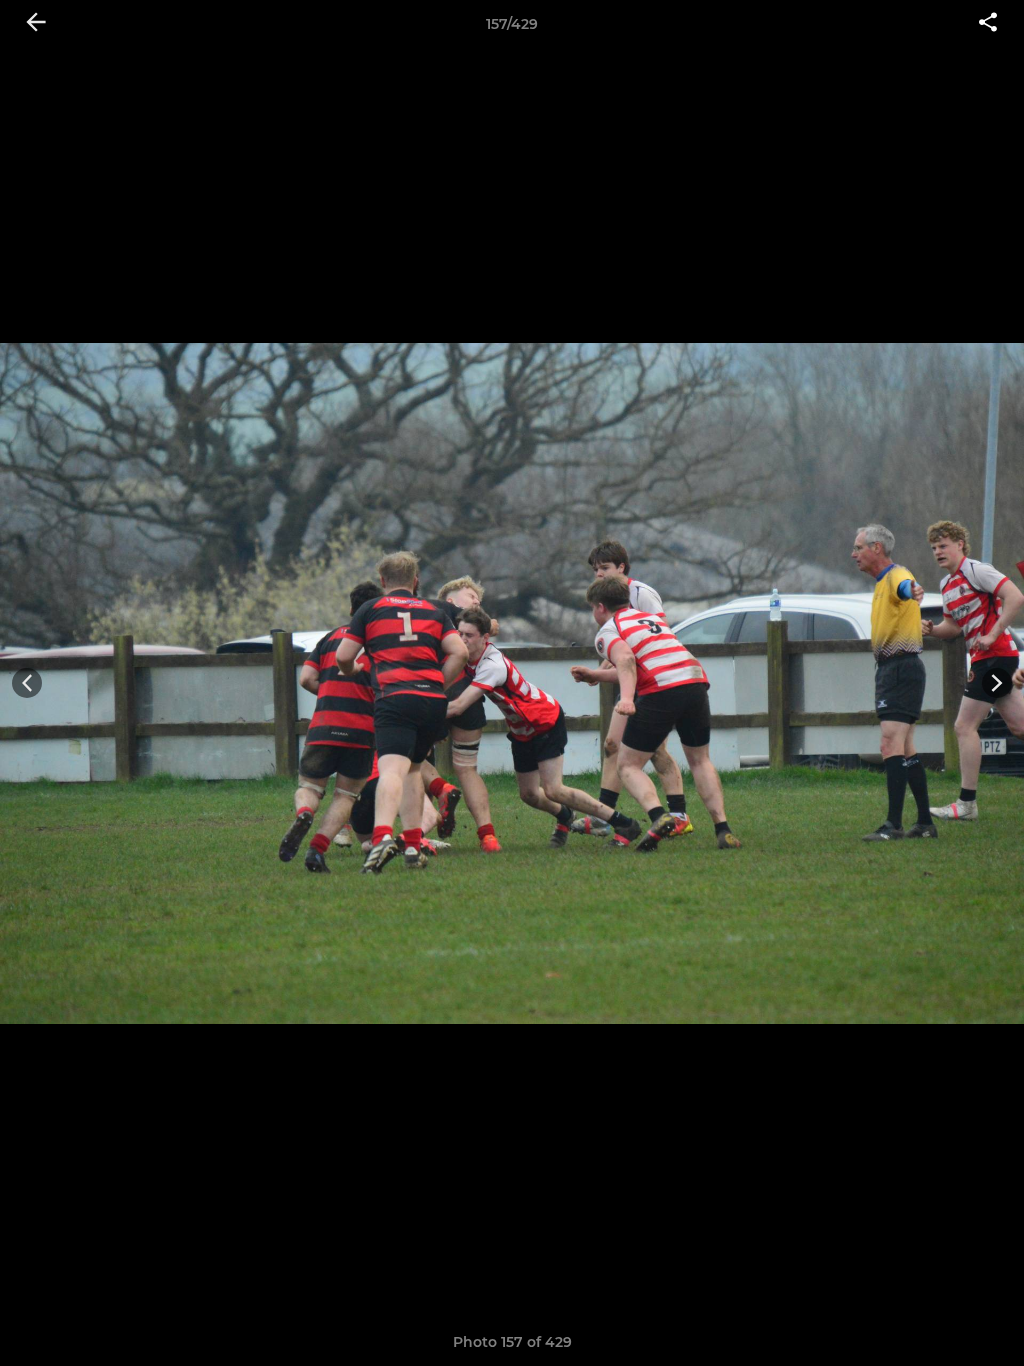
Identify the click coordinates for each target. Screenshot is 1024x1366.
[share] (988, 24)
